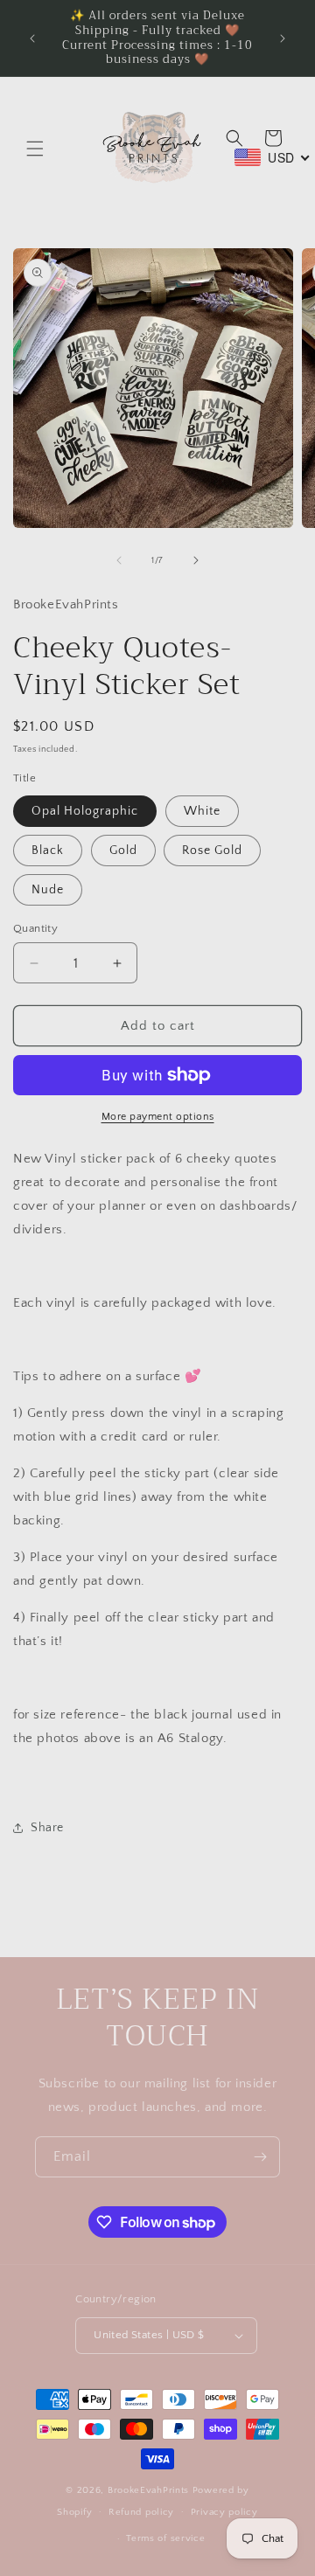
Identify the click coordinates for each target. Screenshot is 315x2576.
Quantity (35, 928)
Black (48, 851)
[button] (35, 149)
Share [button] (47, 1828)
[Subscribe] (260, 2157)
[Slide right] (196, 560)
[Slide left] (119, 560)
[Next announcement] (283, 38)
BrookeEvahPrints (150, 2490)
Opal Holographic (85, 811)
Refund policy (141, 2512)
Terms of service (165, 2538)
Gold (123, 851)
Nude (48, 890)
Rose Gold (212, 851)
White (202, 811)
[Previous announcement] (32, 38)
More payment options (158, 1117)
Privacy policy (224, 2512)
